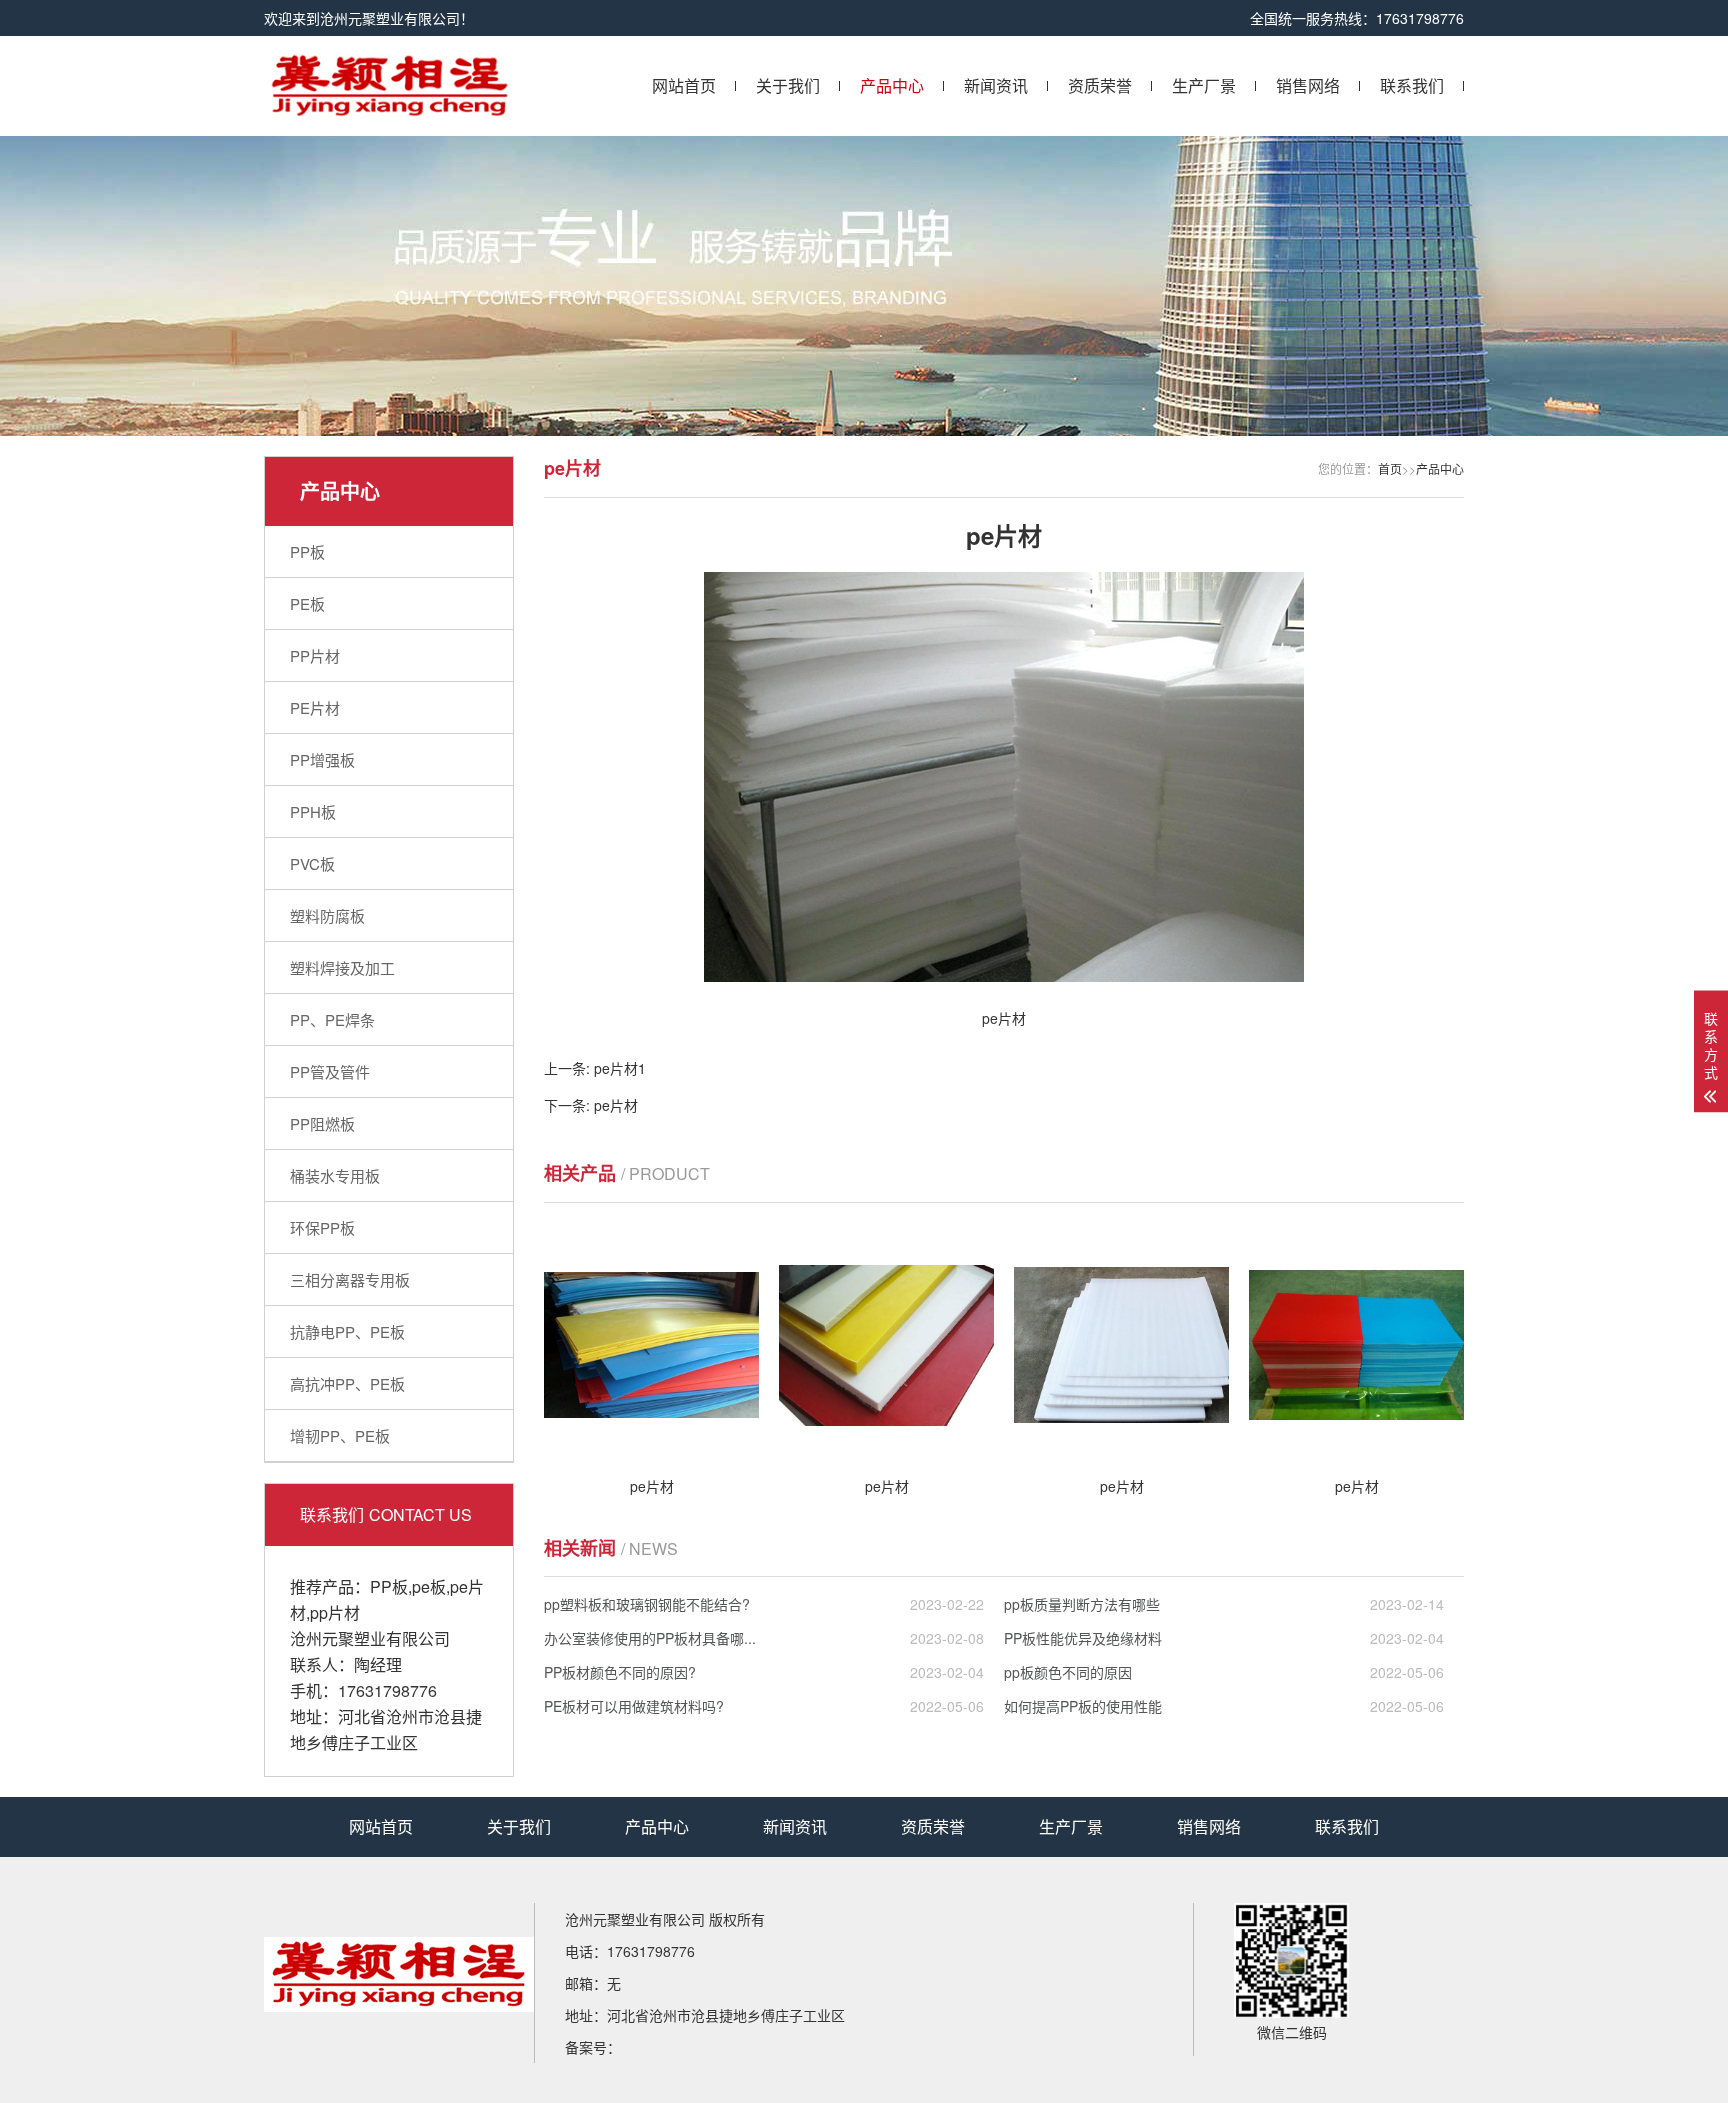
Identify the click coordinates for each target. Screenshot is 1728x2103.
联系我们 (1412, 85)
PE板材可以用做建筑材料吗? (764, 1706)
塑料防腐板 (327, 915)
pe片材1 (620, 1068)
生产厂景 (1204, 85)
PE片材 (315, 707)
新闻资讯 (996, 85)
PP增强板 (322, 759)
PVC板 (312, 863)
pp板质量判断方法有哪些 (1224, 1604)
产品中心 (892, 85)
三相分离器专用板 (350, 1279)
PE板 (307, 603)
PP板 (307, 551)
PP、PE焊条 (332, 1019)
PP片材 (315, 655)
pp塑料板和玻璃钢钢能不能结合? (764, 1604)
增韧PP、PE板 (340, 1435)
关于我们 (788, 85)
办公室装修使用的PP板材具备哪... (764, 1638)
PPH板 (313, 811)
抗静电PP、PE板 (347, 1331)
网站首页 (684, 85)
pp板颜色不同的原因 (1224, 1672)
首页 (1390, 468)
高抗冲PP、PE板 (347, 1383)
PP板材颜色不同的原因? (764, 1672)
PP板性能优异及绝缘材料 (1224, 1638)
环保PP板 (322, 1227)
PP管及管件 (330, 1071)
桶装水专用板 (335, 1175)
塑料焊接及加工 (342, 967)
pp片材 (335, 1612)
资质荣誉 (1100, 85)
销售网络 (1308, 85)
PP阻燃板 (322, 1123)
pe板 (429, 1586)
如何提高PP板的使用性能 (1224, 1706)
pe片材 (616, 1105)
